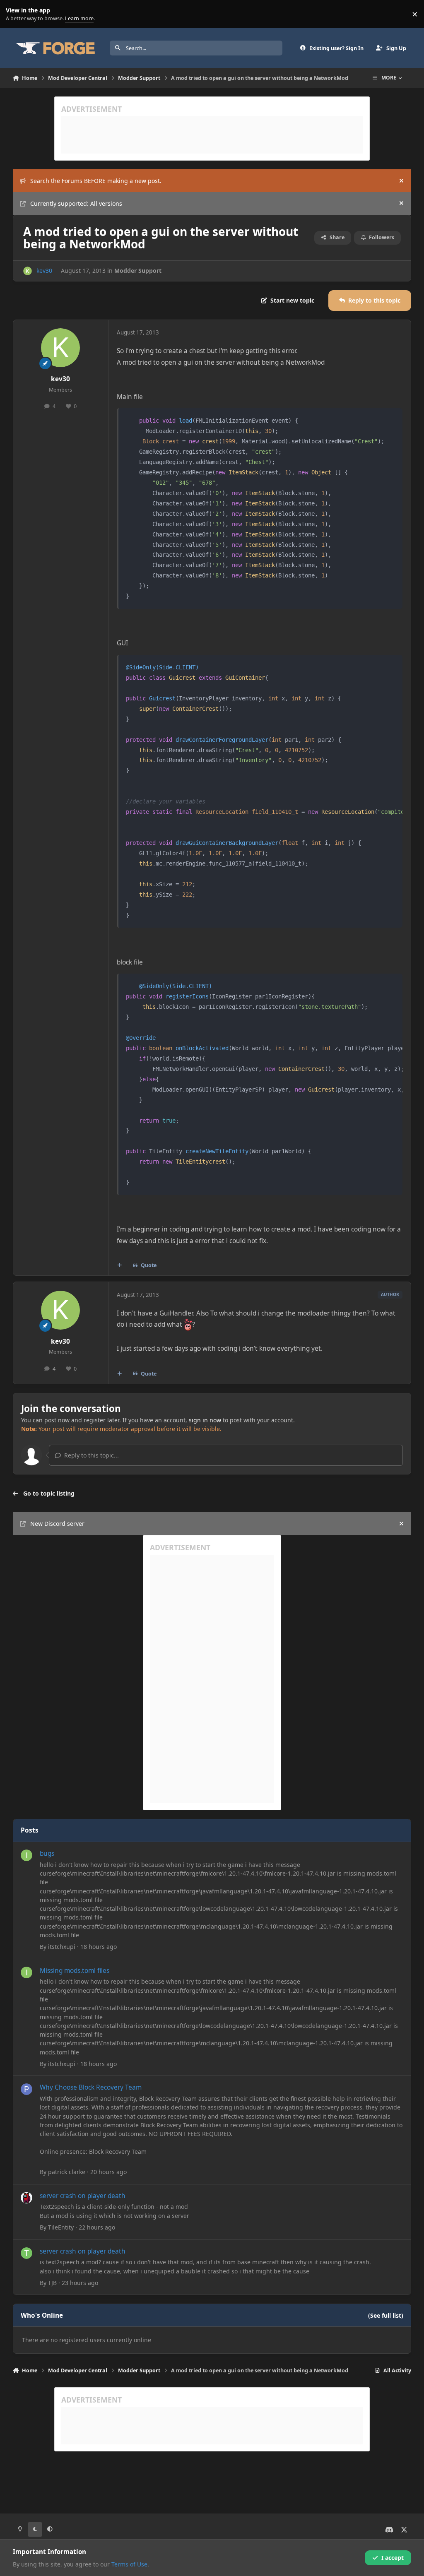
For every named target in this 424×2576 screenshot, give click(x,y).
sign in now (205, 1420)
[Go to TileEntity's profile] (26, 2198)
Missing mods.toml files (75, 1971)
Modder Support (138, 271)
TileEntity (61, 2227)
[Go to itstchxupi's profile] (26, 1855)
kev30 (44, 271)
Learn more (16, 14)
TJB (52, 2283)
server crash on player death (83, 2196)
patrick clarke (67, 2172)
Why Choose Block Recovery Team (91, 2087)
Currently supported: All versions (76, 203)
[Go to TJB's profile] (26, 2253)
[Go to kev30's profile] (28, 271)
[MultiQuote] (119, 1265)
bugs (47, 1853)
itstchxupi (62, 1947)
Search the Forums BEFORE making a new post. (96, 181)
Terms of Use (129, 2564)
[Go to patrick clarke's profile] (26, 2089)
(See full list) (386, 2315)
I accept (393, 2558)
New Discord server (57, 1524)
